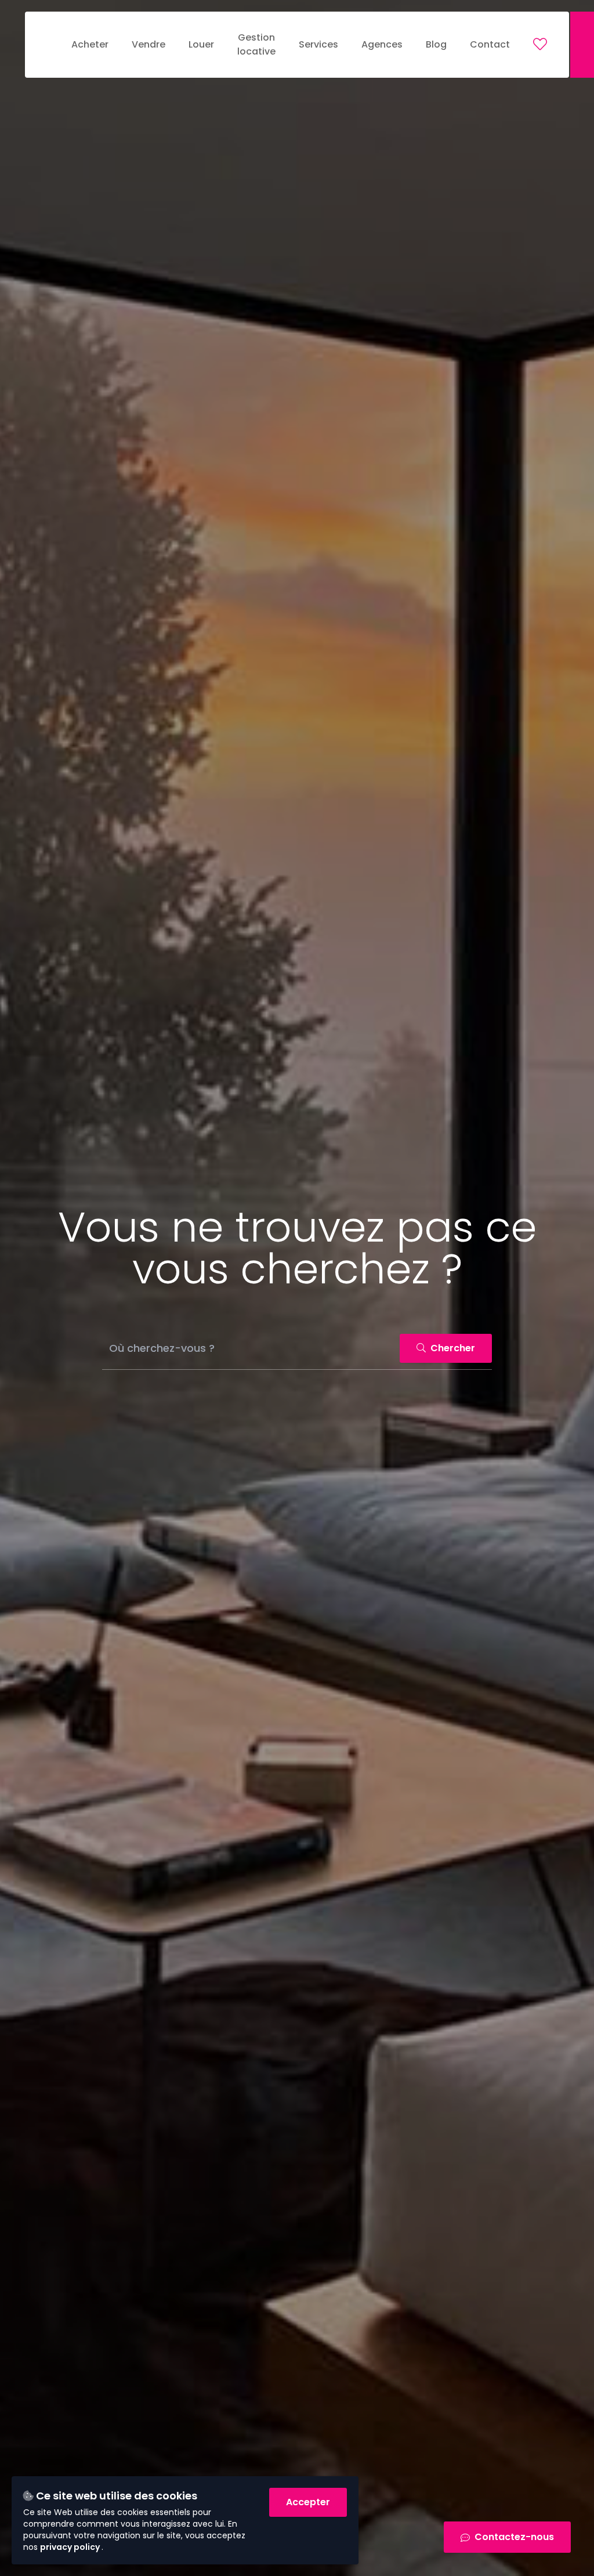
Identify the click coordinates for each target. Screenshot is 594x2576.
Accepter (308, 2502)
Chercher (452, 1348)
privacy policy (71, 2547)
